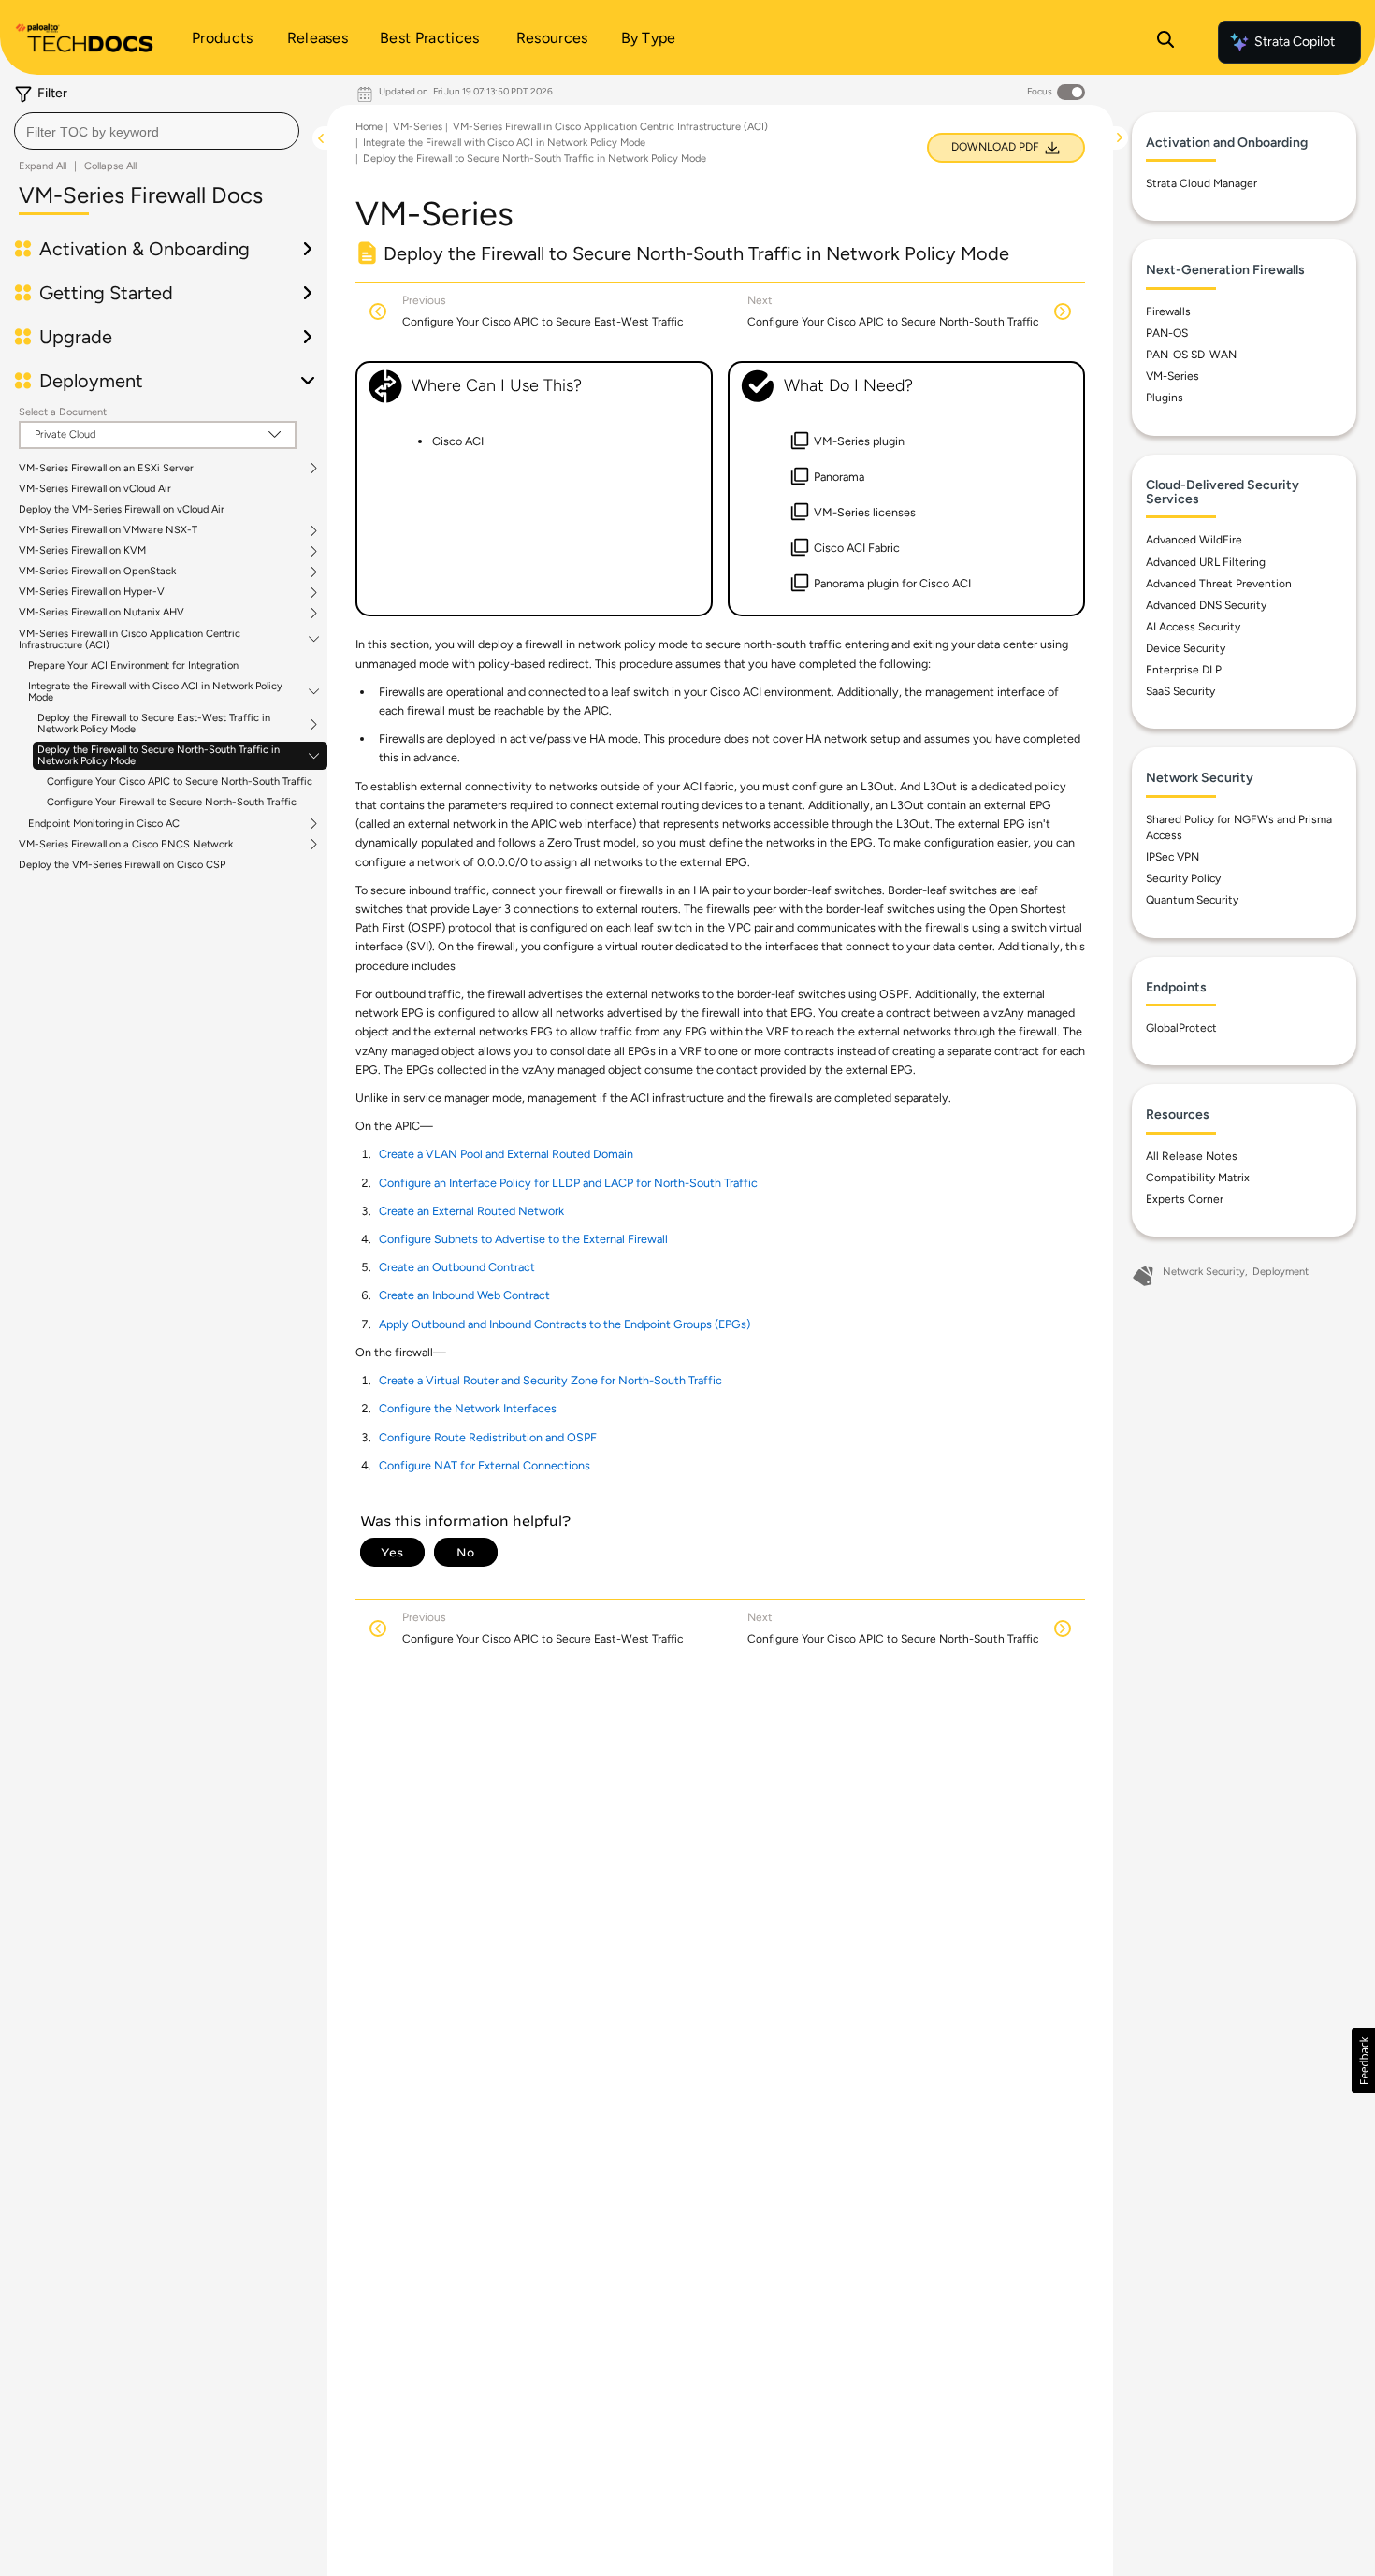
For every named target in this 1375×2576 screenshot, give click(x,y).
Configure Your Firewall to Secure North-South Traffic (172, 802)
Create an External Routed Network (471, 1211)
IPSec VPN (1172, 857)
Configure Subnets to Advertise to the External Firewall (523, 1239)
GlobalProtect (1181, 1028)
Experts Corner (1185, 1199)
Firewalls (1168, 311)
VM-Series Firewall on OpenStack (97, 572)
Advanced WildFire (1194, 540)
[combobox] (157, 131)
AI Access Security (1193, 627)
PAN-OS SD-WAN (1191, 355)
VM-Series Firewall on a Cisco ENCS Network (126, 845)
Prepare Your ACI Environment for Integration (133, 666)
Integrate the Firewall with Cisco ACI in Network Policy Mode (155, 692)
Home (369, 127)
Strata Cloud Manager (1201, 183)
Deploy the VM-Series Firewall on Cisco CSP (122, 865)
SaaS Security (1180, 691)
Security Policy (1183, 878)
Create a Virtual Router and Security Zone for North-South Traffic (550, 1380)
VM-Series (418, 127)
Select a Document (63, 412)
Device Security (1186, 648)
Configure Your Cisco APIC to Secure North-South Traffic (180, 781)
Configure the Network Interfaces (468, 1408)
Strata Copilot (1295, 42)
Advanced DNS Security (1206, 605)
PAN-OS (1167, 333)
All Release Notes (1192, 1156)
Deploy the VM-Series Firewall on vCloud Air (122, 509)
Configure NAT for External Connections (485, 1465)
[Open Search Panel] (1165, 42)
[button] (1363, 2061)
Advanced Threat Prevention (1219, 584)
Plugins (1165, 398)
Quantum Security (1192, 900)
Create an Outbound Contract (457, 1267)
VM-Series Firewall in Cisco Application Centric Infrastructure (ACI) (130, 640)
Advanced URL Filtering (1206, 562)
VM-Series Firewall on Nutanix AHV (101, 613)
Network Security (1204, 1272)
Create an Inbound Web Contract (464, 1295)
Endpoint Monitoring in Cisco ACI (105, 824)
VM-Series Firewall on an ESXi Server (106, 469)
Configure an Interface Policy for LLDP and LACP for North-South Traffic (568, 1183)
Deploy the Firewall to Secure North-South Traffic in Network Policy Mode (159, 756)
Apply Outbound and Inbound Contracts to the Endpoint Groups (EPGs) (564, 1324)
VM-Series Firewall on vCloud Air (95, 489)
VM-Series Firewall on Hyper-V (92, 592)
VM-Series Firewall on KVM (82, 551)
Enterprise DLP (1184, 670)
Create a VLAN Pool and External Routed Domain (506, 1154)
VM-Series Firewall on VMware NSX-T (108, 530)
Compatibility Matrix (1198, 1178)
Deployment (1281, 1272)
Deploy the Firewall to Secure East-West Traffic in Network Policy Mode (154, 724)
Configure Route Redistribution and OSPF (488, 1437)
